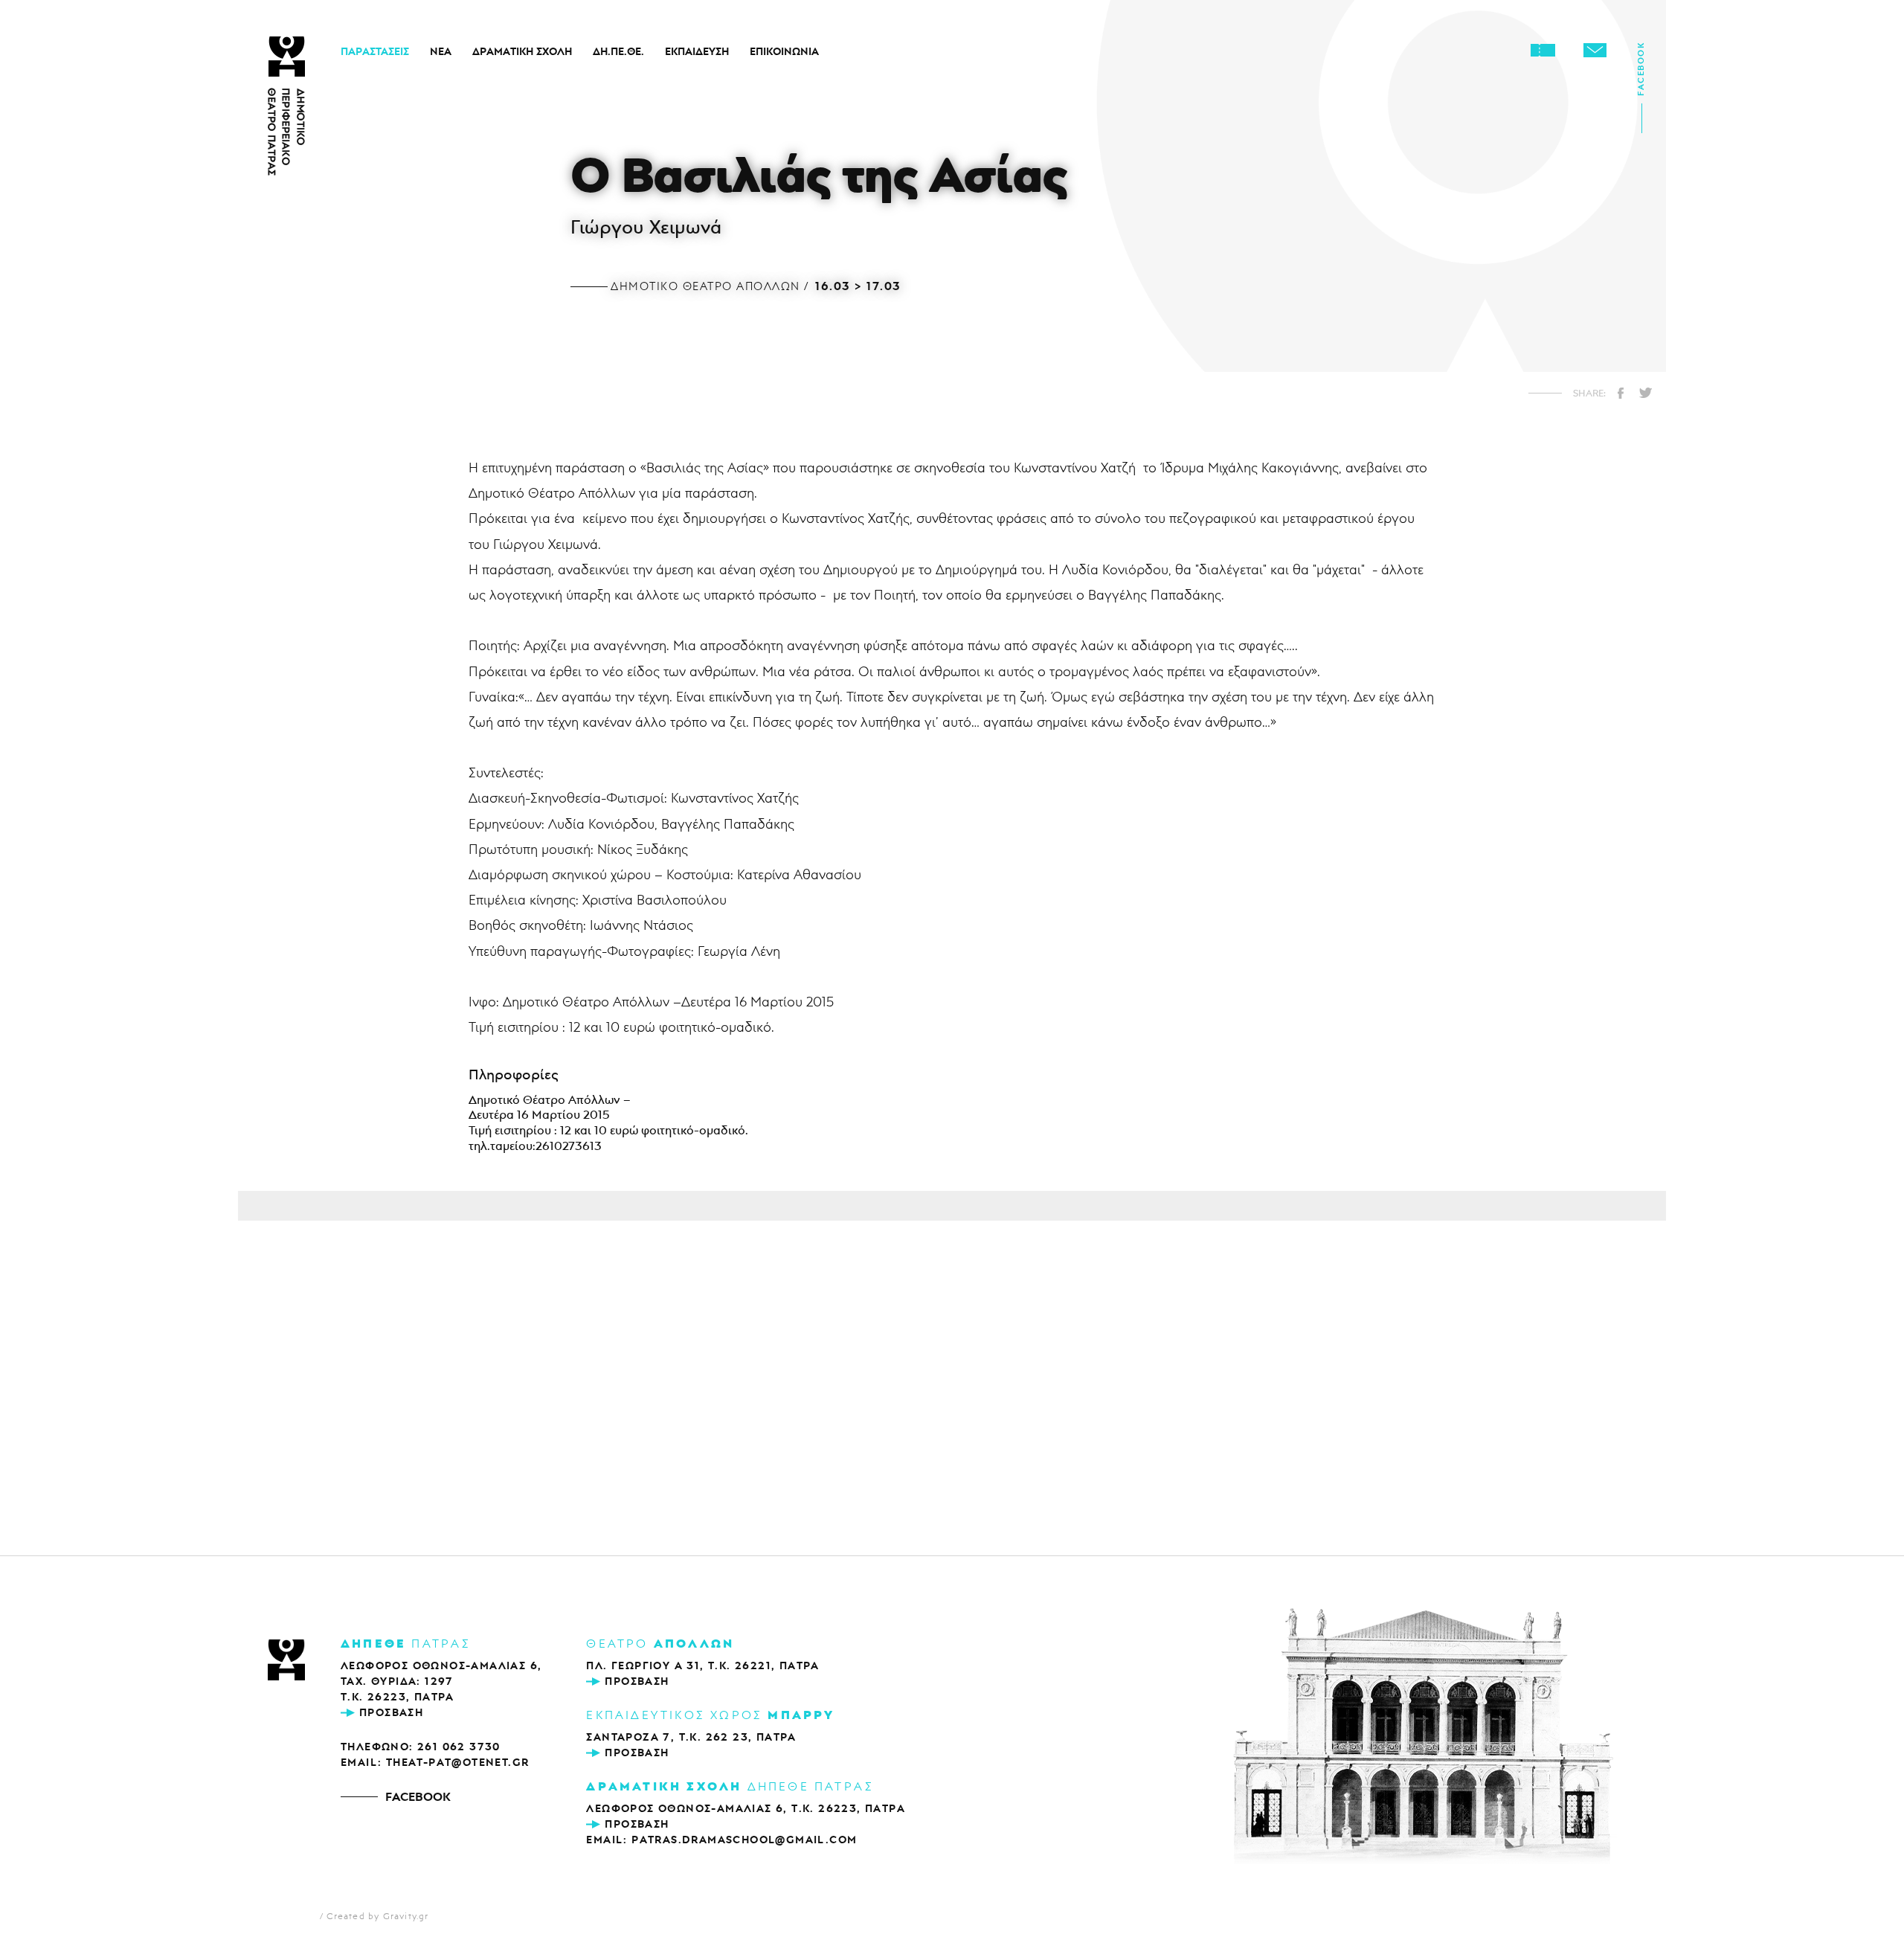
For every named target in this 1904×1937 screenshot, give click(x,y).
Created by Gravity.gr (377, 1916)
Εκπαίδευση (697, 51)
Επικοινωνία (784, 51)
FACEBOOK (418, 1796)
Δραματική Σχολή (522, 51)
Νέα (441, 51)
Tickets (1543, 50)
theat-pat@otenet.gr (458, 1762)
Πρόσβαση (391, 1712)
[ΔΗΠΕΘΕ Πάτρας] (286, 1661)
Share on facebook (1621, 393)
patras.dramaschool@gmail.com (744, 1840)
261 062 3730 (459, 1747)
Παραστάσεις (375, 51)
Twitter (1645, 393)
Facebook (1641, 74)
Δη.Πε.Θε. (618, 51)
